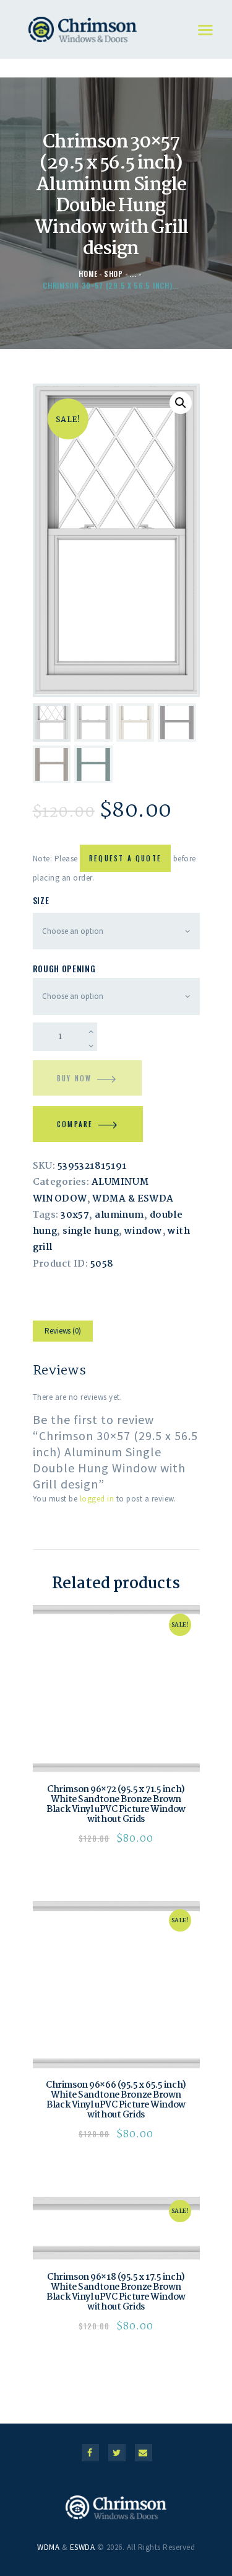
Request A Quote (125, 858)
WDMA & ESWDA (133, 1199)
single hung (91, 1231)
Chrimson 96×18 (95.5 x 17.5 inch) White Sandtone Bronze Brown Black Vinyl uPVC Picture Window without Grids (116, 2292)
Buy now (74, 1078)
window (144, 1231)
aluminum (119, 1215)
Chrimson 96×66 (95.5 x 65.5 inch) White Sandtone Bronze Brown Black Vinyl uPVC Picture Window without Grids (116, 2100)
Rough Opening (64, 968)
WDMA (48, 2547)
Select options (116, 1689)
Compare (75, 1124)
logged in (97, 1499)
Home (88, 274)
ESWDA (83, 2547)
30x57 (75, 1215)
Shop (114, 274)
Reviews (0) (63, 1331)
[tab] (63, 1333)
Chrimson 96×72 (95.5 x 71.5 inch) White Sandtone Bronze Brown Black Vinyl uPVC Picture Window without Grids (116, 1805)
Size (41, 900)
